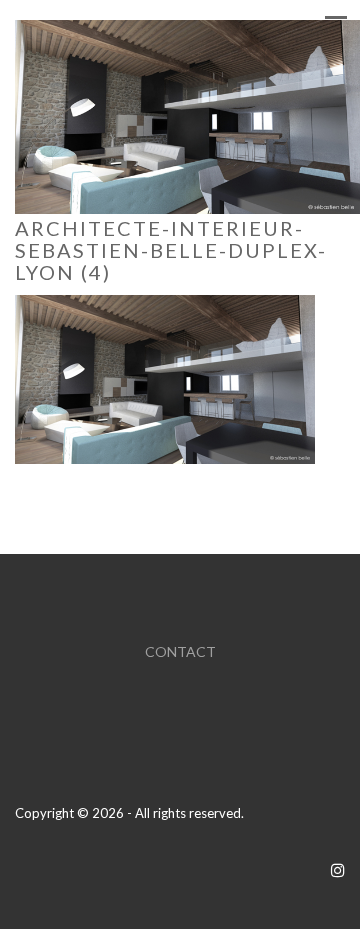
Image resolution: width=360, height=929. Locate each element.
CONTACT (180, 651)
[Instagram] (338, 869)
